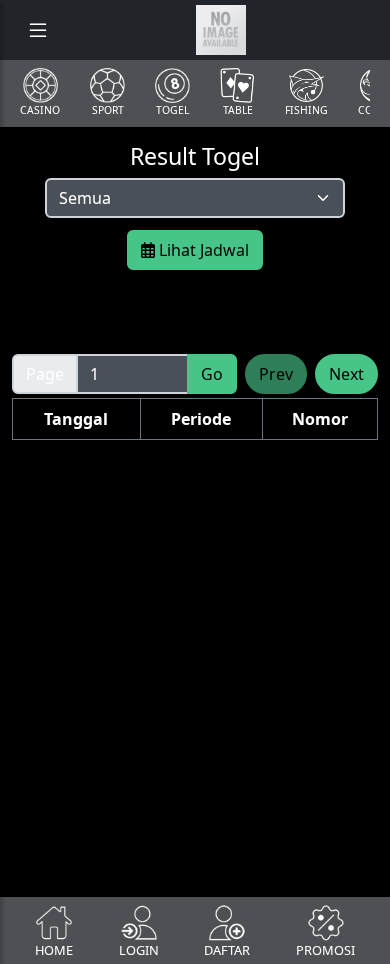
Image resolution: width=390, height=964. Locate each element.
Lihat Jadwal (202, 250)
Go (212, 374)
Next (346, 374)
